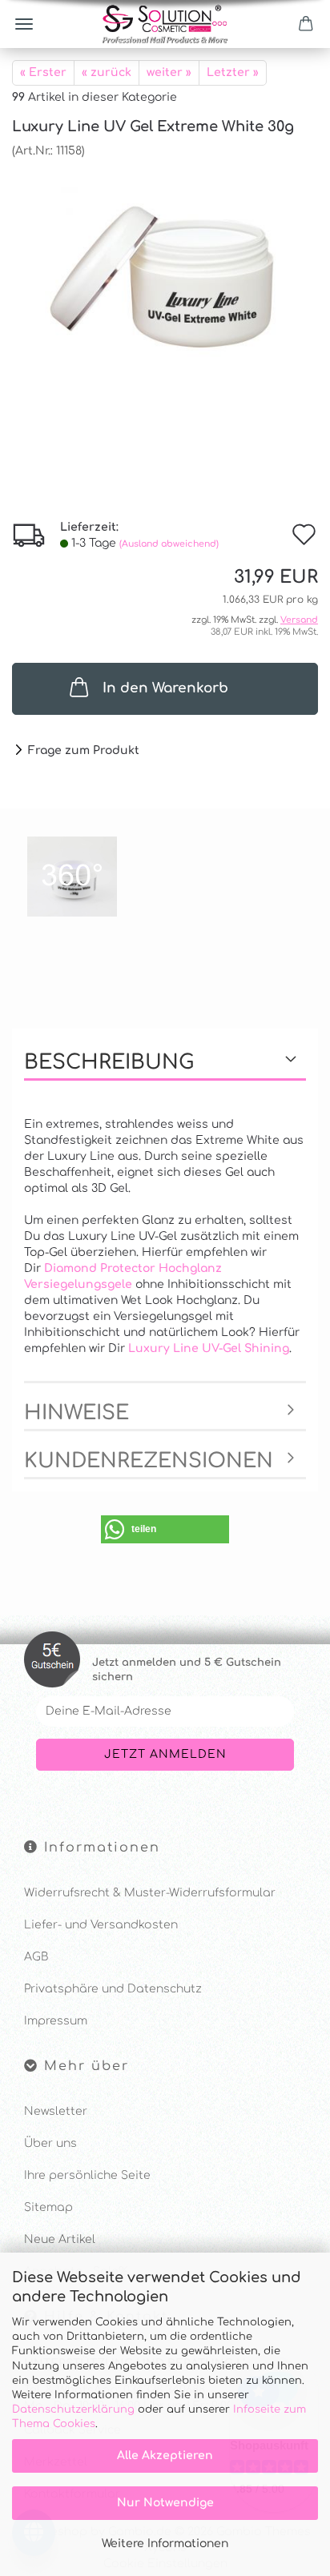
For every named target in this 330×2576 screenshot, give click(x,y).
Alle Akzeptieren (165, 2456)
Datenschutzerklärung (73, 2409)
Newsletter (56, 2111)
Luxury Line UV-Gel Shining (209, 1348)
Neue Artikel (60, 2239)
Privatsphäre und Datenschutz (113, 1989)
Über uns (50, 2143)
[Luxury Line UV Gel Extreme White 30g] (165, 279)
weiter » (169, 72)
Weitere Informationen (165, 2544)
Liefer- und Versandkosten (101, 1925)
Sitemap (48, 2207)
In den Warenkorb (165, 688)
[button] (165, 1529)
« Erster (43, 72)
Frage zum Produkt (84, 750)
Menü (24, 24)
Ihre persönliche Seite (87, 2175)
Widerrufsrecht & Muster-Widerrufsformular (150, 1893)
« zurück (107, 72)
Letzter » (233, 72)
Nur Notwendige (165, 2503)
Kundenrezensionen (149, 1461)
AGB (36, 1957)
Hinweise (76, 1413)
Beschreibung (109, 1062)
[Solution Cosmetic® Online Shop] (165, 24)
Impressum (56, 2021)
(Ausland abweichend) (169, 544)
